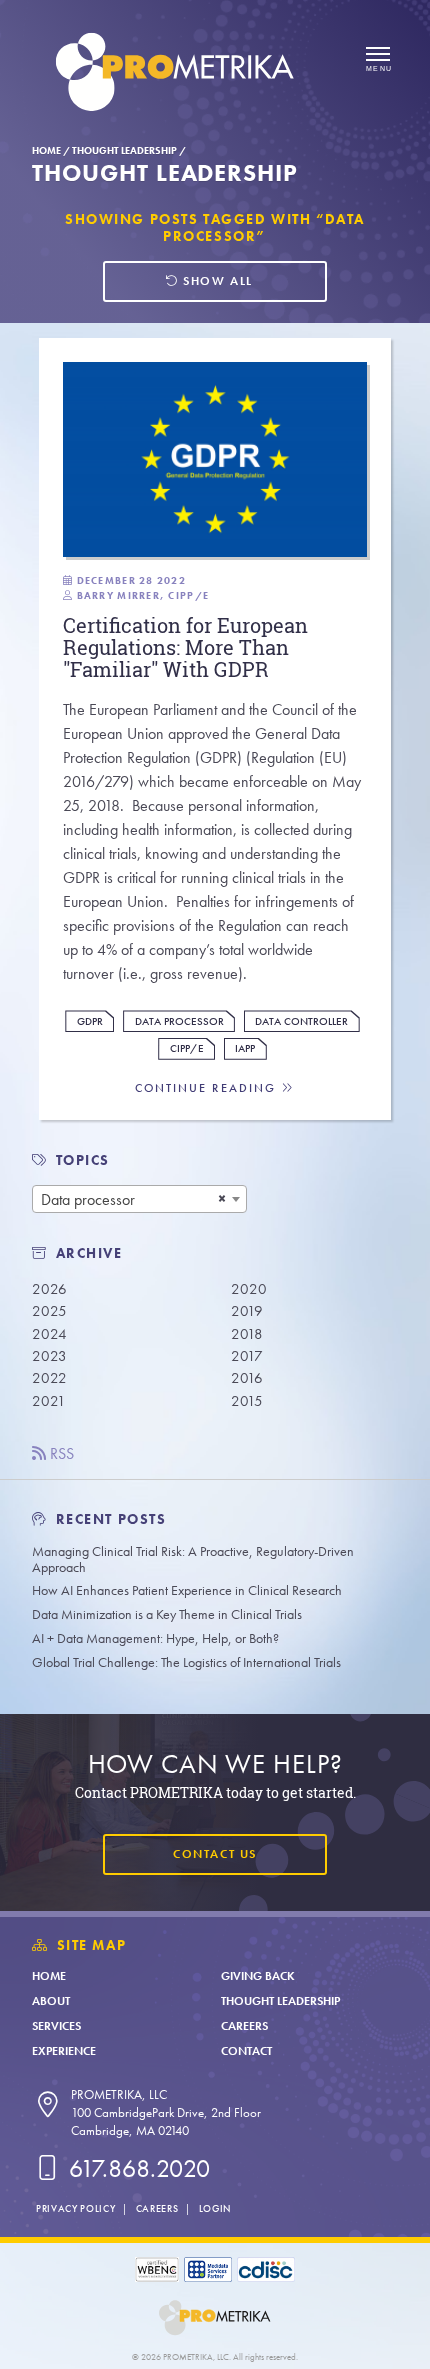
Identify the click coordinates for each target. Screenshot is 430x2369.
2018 (247, 1334)
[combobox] (139, 1199)
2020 (249, 1289)
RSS (60, 1453)
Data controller (301, 1021)
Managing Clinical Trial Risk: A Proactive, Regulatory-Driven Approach (193, 1559)
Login (215, 2208)
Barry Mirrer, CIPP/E (143, 595)
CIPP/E (187, 1048)
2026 (49, 1289)
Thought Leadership (124, 150)
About (51, 2001)
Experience (64, 2051)
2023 (49, 1356)
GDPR (90, 1021)
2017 (247, 1356)
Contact (246, 2051)
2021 (49, 1401)
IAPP (245, 1048)
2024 (49, 1334)
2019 (247, 1311)
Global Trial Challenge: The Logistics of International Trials (186, 1662)
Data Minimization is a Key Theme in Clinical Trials (167, 1614)
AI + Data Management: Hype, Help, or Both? (155, 1638)
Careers (244, 2026)
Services (56, 2026)
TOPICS (83, 1160)
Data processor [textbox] (88, 1199)
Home (46, 150)
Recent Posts (109, 1519)
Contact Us (214, 1854)
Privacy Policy (75, 2208)
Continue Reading (208, 1088)
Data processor (179, 1021)
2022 (49, 1378)
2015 (247, 1401)
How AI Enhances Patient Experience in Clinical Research (187, 1590)
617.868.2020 (136, 2168)
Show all (216, 281)
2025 (49, 1311)
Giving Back (258, 1976)
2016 (247, 1378)
